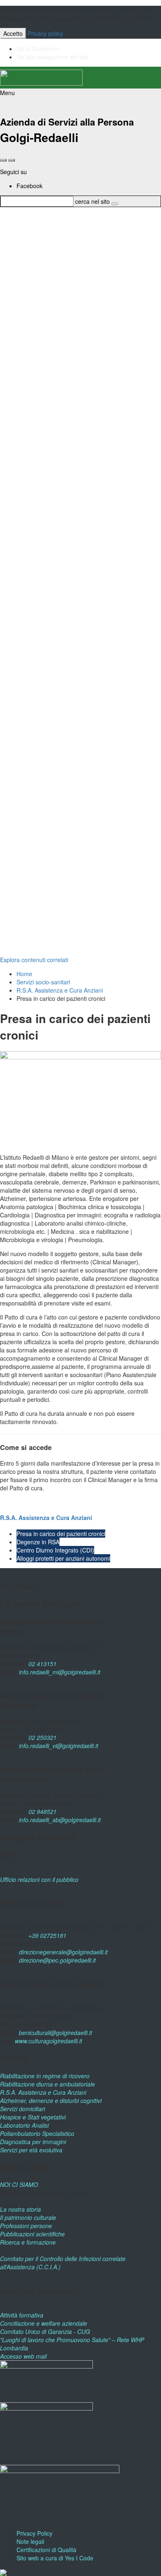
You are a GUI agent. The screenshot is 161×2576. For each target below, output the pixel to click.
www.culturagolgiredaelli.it (49, 2041)
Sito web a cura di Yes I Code (55, 2558)
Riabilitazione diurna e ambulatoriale (47, 2084)
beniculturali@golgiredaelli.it (56, 2033)
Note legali (30, 2541)
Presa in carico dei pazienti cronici (61, 1534)
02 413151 (43, 1664)
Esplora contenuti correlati (34, 960)
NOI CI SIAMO (19, 2184)
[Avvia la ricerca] (115, 204)
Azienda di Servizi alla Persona (67, 122)
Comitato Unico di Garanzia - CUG (45, 2331)
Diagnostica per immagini (33, 2142)
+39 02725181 (47, 1935)
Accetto (13, 33)
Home (24, 974)
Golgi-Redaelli (39, 137)
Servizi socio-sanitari (43, 982)
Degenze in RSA (38, 1542)
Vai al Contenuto (38, 49)
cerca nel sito (92, 201)
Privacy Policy (34, 2533)
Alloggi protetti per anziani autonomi (63, 1558)
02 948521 (43, 1811)
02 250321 (43, 1737)
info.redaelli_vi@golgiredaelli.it (59, 1746)
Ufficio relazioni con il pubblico (39, 1879)
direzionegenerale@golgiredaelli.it (63, 1952)
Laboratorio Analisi (24, 2125)
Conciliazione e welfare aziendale (44, 2323)
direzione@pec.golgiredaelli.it (57, 1960)
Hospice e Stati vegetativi (33, 2117)
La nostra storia (20, 2209)
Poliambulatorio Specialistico (37, 2133)
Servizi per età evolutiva (31, 2150)
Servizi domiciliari (22, 2109)
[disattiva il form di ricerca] (12, 160)
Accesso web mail (23, 2356)
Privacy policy (45, 33)
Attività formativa (22, 2315)
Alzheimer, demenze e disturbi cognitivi (51, 2100)
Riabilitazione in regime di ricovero (45, 2076)
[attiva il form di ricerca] (3, 160)
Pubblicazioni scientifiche (32, 2234)
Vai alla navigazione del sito (52, 57)
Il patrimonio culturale (28, 2217)
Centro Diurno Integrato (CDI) (55, 1550)
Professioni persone (26, 2226)
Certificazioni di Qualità (46, 2550)
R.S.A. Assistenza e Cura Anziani (60, 990)
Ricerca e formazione (28, 2242)
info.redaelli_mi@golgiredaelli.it (60, 1672)
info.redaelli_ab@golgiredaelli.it (60, 1820)
